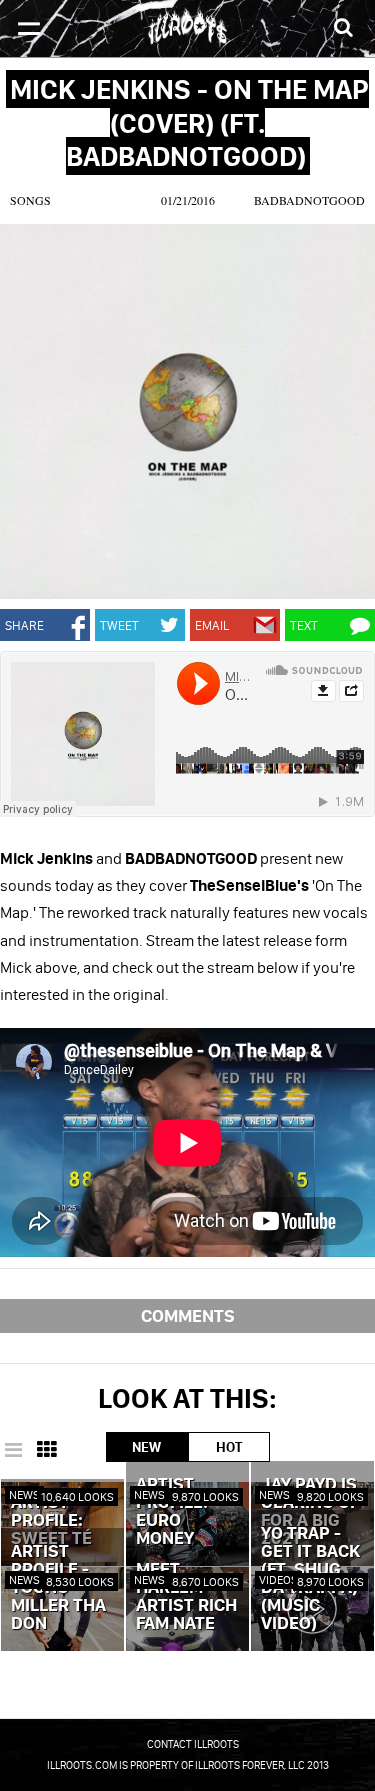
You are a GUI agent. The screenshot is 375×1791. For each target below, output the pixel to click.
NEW (146, 1447)
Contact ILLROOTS (193, 1744)
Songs (30, 200)
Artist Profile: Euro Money (172, 1512)
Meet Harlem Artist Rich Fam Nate (186, 1597)
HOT (229, 1447)
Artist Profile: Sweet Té (51, 1521)
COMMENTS (188, 1315)
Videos (278, 1579)
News (24, 1494)
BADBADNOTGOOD (309, 200)
